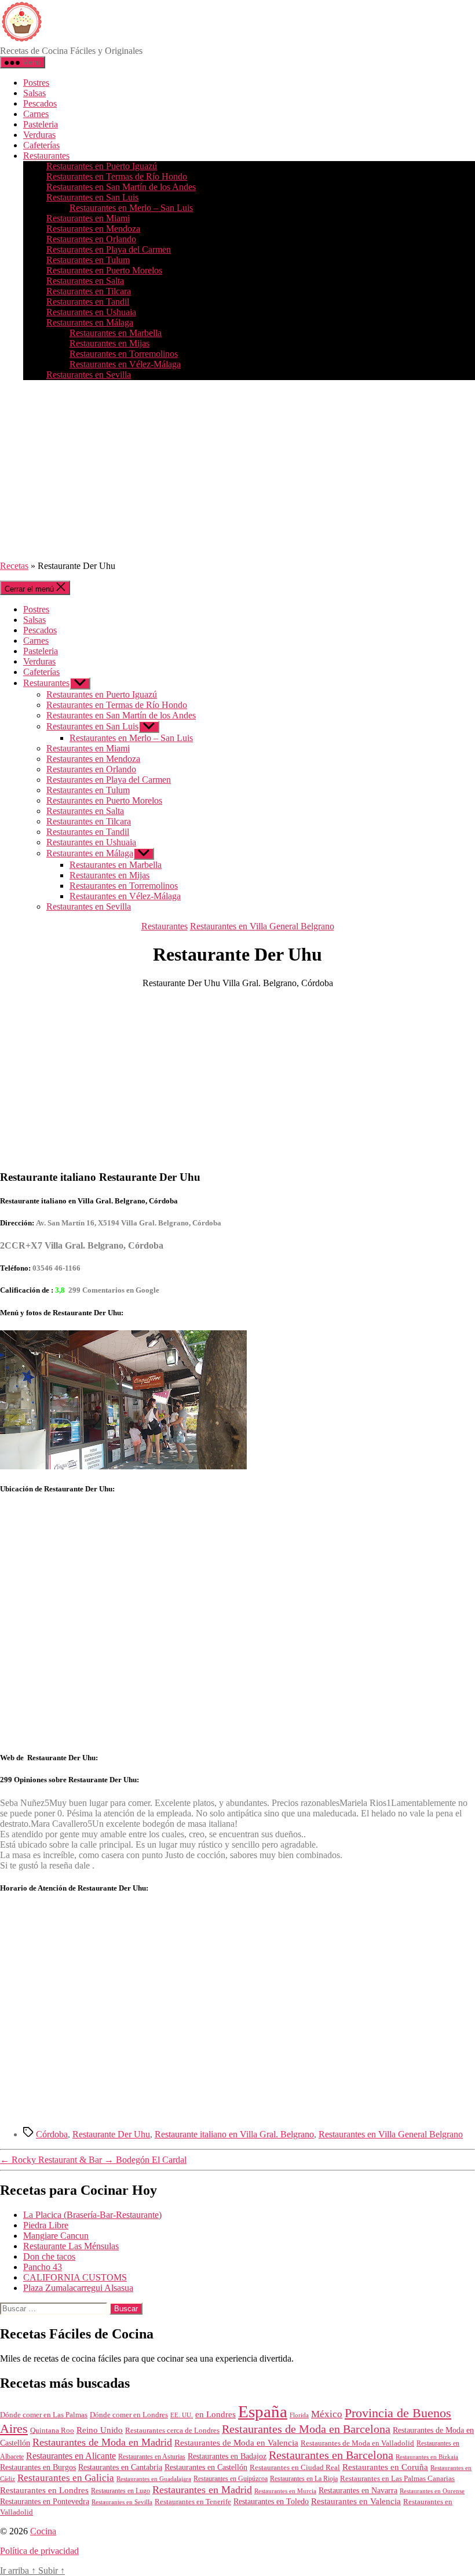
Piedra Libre (46, 2225)
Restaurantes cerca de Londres (172, 2430)
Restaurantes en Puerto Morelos (104, 270)
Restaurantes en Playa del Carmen (109, 249)
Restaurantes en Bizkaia (427, 2457)
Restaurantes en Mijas (109, 343)
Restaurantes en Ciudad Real (295, 2468)
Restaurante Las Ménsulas (71, 2246)
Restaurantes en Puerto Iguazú (102, 166)
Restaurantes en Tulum (88, 260)
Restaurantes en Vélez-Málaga (125, 364)
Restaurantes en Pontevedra (45, 2502)
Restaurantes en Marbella (116, 333)
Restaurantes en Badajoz (227, 2456)
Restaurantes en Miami (88, 218)
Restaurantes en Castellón (206, 2467)
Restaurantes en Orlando (91, 239)
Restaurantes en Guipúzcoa (231, 2479)
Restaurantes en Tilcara (89, 291)
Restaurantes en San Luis (92, 197)
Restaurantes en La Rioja (304, 2479)
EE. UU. (182, 2415)
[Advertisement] (237, 470)
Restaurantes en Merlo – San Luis (131, 208)
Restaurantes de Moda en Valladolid (357, 2443)
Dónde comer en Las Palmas (44, 2415)
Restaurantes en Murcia (285, 2491)
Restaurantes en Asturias (152, 2457)
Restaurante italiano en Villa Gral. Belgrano (234, 2134)
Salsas (34, 93)
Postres (36, 83)
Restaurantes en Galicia (66, 2478)
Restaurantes (46, 156)
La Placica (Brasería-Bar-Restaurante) (92, 2215)
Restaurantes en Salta (85, 281)
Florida (299, 2415)
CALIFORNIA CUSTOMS (75, 2277)
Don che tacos (49, 2256)
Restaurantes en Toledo (271, 2501)
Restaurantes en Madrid (202, 2490)
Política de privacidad (39, 2551)
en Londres (215, 2414)
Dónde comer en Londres (129, 2415)
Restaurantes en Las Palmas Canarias (397, 2479)
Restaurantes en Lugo (120, 2491)
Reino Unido (100, 2430)
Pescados (40, 103)
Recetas (14, 566)
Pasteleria (41, 124)
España (263, 2411)
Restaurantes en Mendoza (93, 229)
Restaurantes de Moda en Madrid (102, 2442)
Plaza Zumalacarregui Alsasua (78, 2288)
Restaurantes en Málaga (90, 322)
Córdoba (52, 2134)
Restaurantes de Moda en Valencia (236, 2443)
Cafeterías (41, 145)
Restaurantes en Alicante (71, 2456)
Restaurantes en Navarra (358, 2490)
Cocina (43, 2531)
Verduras (39, 135)
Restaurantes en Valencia (356, 2501)
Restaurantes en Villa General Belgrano (262, 926)
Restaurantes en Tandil (88, 302)
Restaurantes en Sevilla (89, 375)
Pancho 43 (43, 2267)
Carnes (36, 114)
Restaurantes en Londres (44, 2490)
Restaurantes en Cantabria (120, 2467)
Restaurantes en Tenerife (193, 2502)
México (327, 2414)
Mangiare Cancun (56, 2236)
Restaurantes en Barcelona (331, 2455)
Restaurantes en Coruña (385, 2467)
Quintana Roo (52, 2430)
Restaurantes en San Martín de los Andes (121, 187)
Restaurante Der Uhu (111, 2134)
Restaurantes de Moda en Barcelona (306, 2429)
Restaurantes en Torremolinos (124, 354)
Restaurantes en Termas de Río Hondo (117, 176)
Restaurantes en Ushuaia (91, 312)
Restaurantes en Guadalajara (154, 2479)
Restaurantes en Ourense (432, 2491)
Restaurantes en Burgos (38, 2467)
